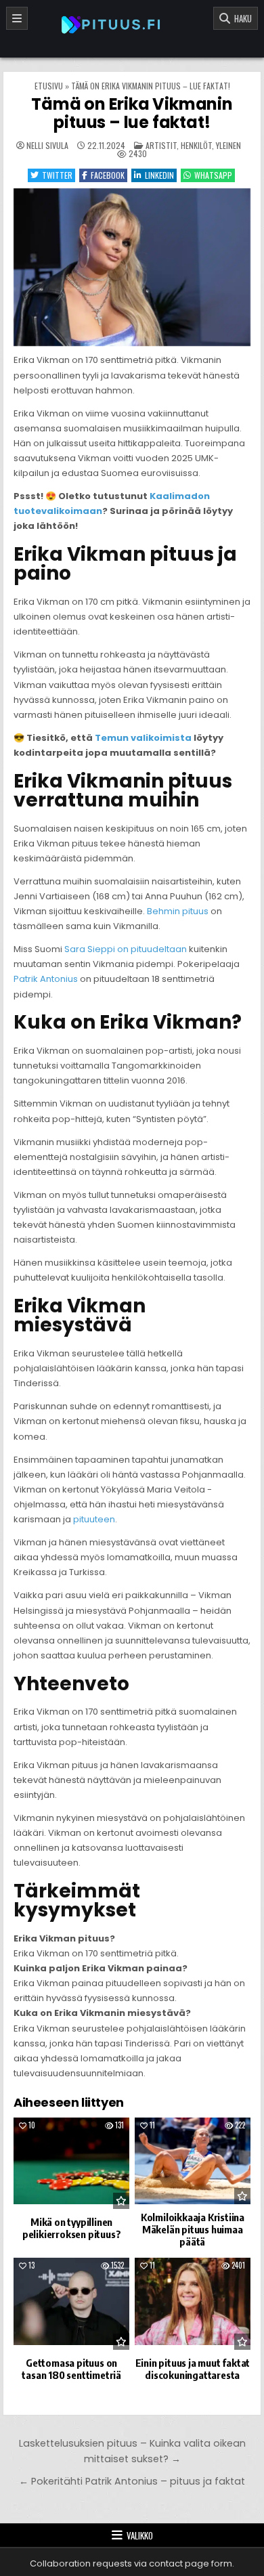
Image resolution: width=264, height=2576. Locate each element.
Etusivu (49, 86)
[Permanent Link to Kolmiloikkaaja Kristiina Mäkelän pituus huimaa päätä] (193, 2161)
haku (241, 18)
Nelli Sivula (47, 146)
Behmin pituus (178, 911)
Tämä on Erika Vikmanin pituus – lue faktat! (132, 113)
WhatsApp (213, 175)
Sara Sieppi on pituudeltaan (126, 949)
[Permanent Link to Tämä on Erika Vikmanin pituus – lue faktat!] (132, 267)
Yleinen (228, 145)
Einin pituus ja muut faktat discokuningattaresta (193, 2369)
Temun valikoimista (143, 738)
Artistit (161, 145)
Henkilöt (196, 145)
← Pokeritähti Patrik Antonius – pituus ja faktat (132, 2481)
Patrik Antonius (46, 979)
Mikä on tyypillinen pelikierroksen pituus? (72, 2228)
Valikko (140, 2535)
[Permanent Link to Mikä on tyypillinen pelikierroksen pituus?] (72, 2163)
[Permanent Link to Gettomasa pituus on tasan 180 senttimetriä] (72, 2303)
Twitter (57, 175)
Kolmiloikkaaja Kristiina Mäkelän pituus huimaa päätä (193, 2229)
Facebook (108, 175)
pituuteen (94, 1519)
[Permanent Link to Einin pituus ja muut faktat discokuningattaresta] (193, 2303)
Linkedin (159, 175)
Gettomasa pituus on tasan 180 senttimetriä (71, 2369)
